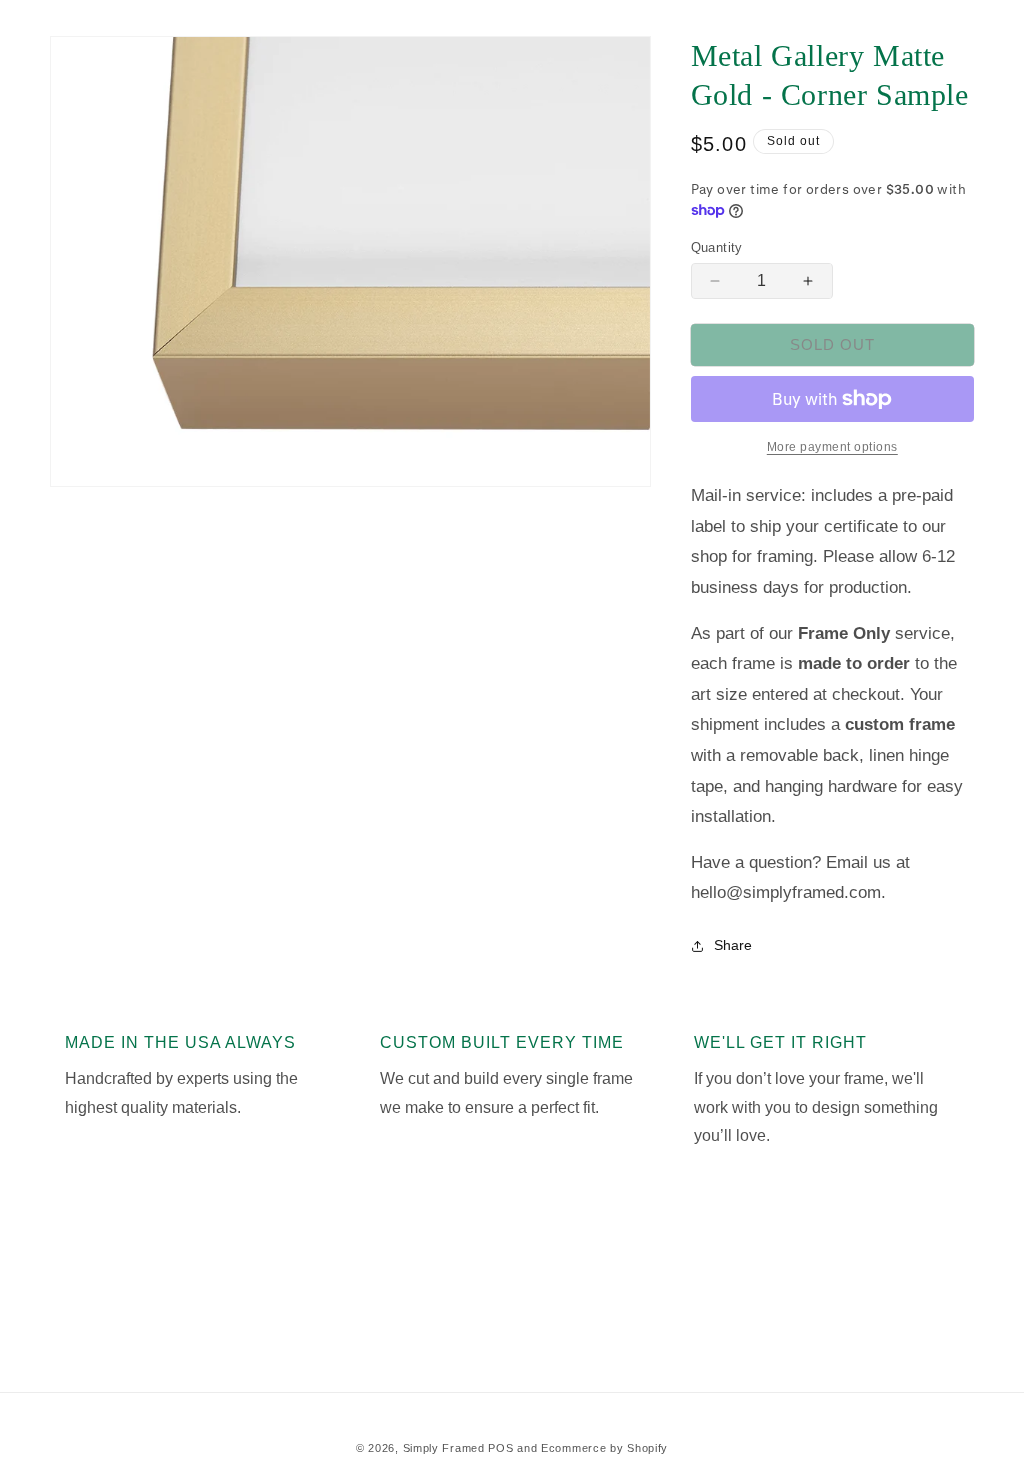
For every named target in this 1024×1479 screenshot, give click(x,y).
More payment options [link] (832, 447)
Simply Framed (444, 1448)
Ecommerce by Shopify (604, 1448)
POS (500, 1448)
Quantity (717, 247)
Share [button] (733, 945)
